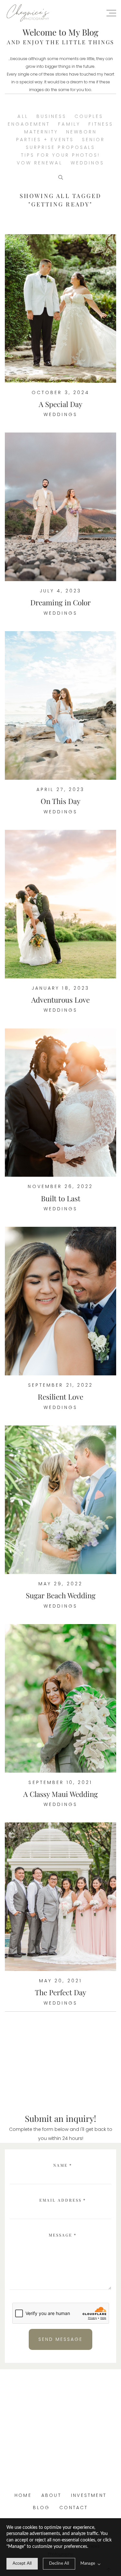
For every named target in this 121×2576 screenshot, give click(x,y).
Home (23, 2495)
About (51, 2495)
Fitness (101, 124)
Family (69, 124)
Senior (93, 140)
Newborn (81, 132)
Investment (89, 2495)
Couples (89, 116)
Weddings (87, 163)
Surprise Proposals (60, 147)
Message (63, 2235)
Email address (63, 2200)
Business (51, 116)
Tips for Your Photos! (60, 155)
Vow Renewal (40, 163)
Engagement (29, 124)
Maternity (41, 132)
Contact (74, 2508)
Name (63, 2165)
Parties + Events (45, 140)
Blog (41, 2508)
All (23, 116)
